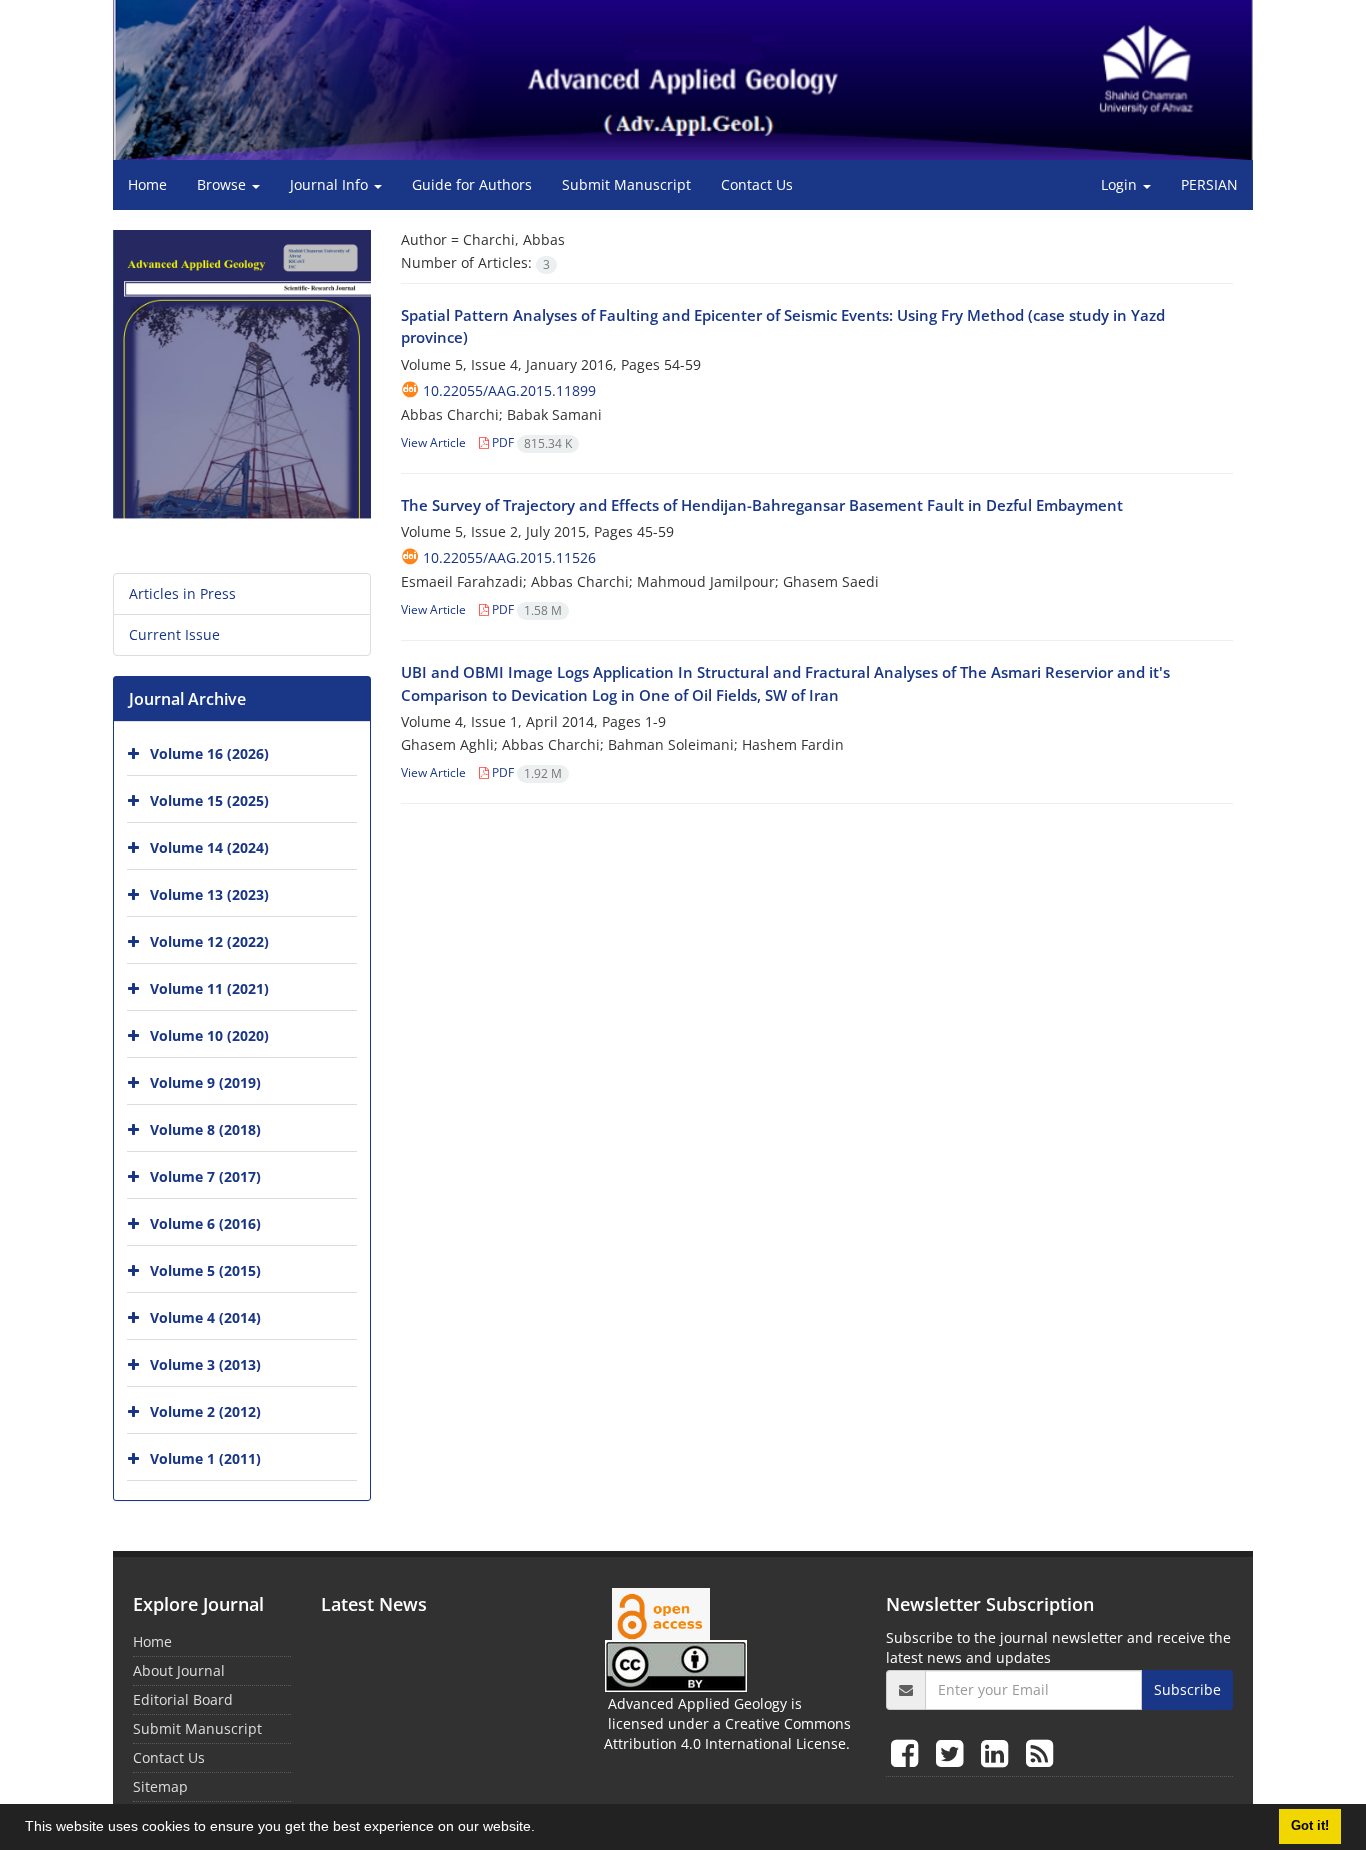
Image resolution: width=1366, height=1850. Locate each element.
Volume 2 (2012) (205, 1411)
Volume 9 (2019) (205, 1082)
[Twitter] (953, 1752)
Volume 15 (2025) (209, 800)
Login (1121, 184)
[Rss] (1039, 1752)
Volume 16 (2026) (209, 753)
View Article (433, 442)
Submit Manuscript (626, 184)
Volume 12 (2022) (209, 941)
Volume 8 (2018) (205, 1129)
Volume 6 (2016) (205, 1223)
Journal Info (331, 184)
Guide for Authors (472, 184)
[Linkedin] (998, 1752)
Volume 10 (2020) (209, 1035)
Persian (1209, 184)
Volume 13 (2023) (209, 894)
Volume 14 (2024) (209, 847)
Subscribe (1187, 1689)
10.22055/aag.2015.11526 (509, 557)
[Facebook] (908, 1752)
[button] (542, 1829)
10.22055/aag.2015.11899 (509, 390)
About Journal (179, 1670)
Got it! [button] (1310, 1826)
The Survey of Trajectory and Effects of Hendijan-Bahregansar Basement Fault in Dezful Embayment (762, 505)
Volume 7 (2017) (205, 1176)
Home (147, 184)
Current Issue (174, 634)
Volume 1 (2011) (205, 1458)
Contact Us (757, 184)
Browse (223, 184)
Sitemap (160, 1786)
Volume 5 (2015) (205, 1270)
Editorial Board (183, 1699)
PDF (530, 442)
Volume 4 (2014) (205, 1317)
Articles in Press (182, 593)
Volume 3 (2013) (205, 1364)
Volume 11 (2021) (209, 988)
